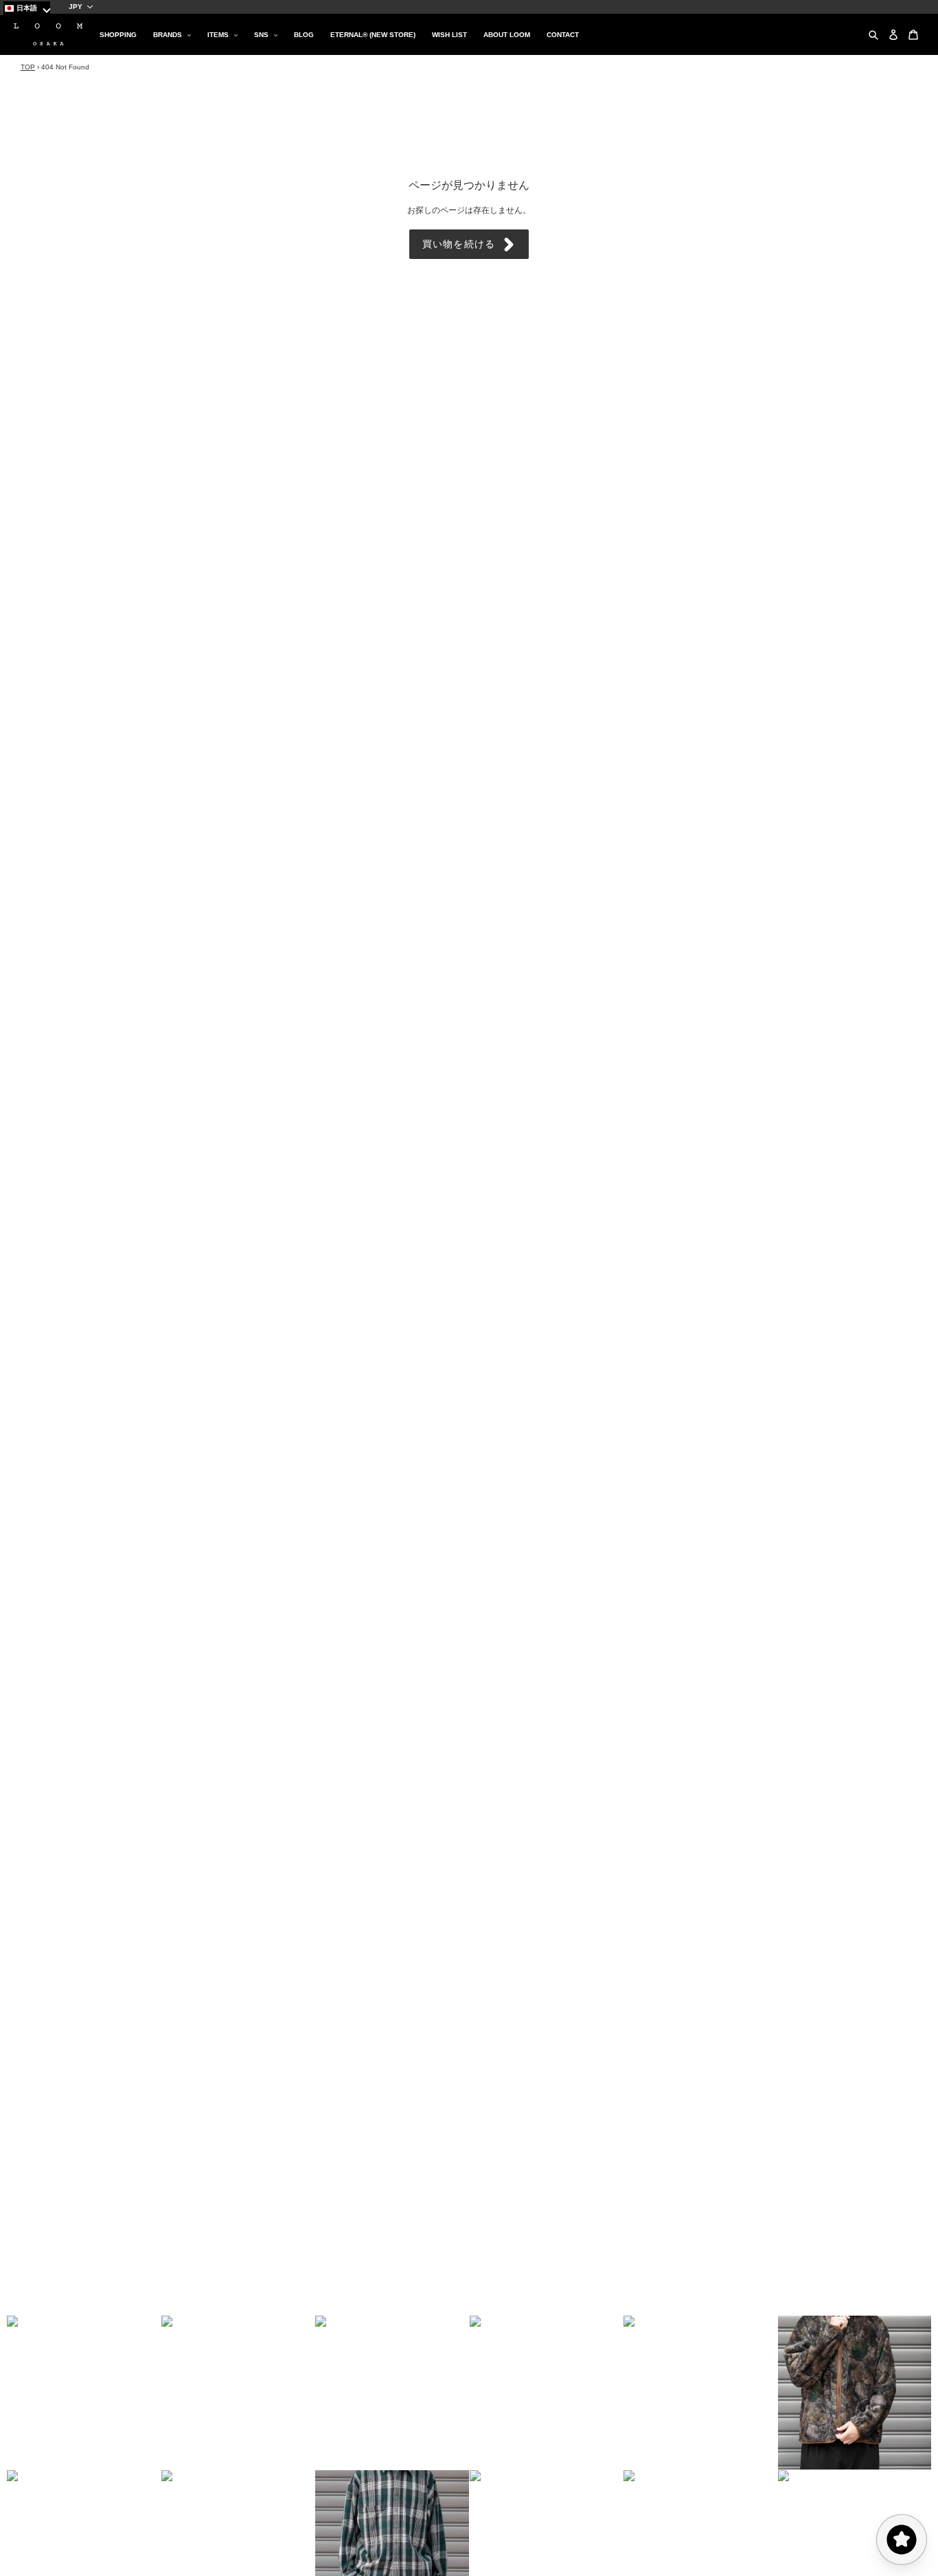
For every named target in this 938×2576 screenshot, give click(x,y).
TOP (28, 67)
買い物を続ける (459, 244)
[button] (84, 2393)
